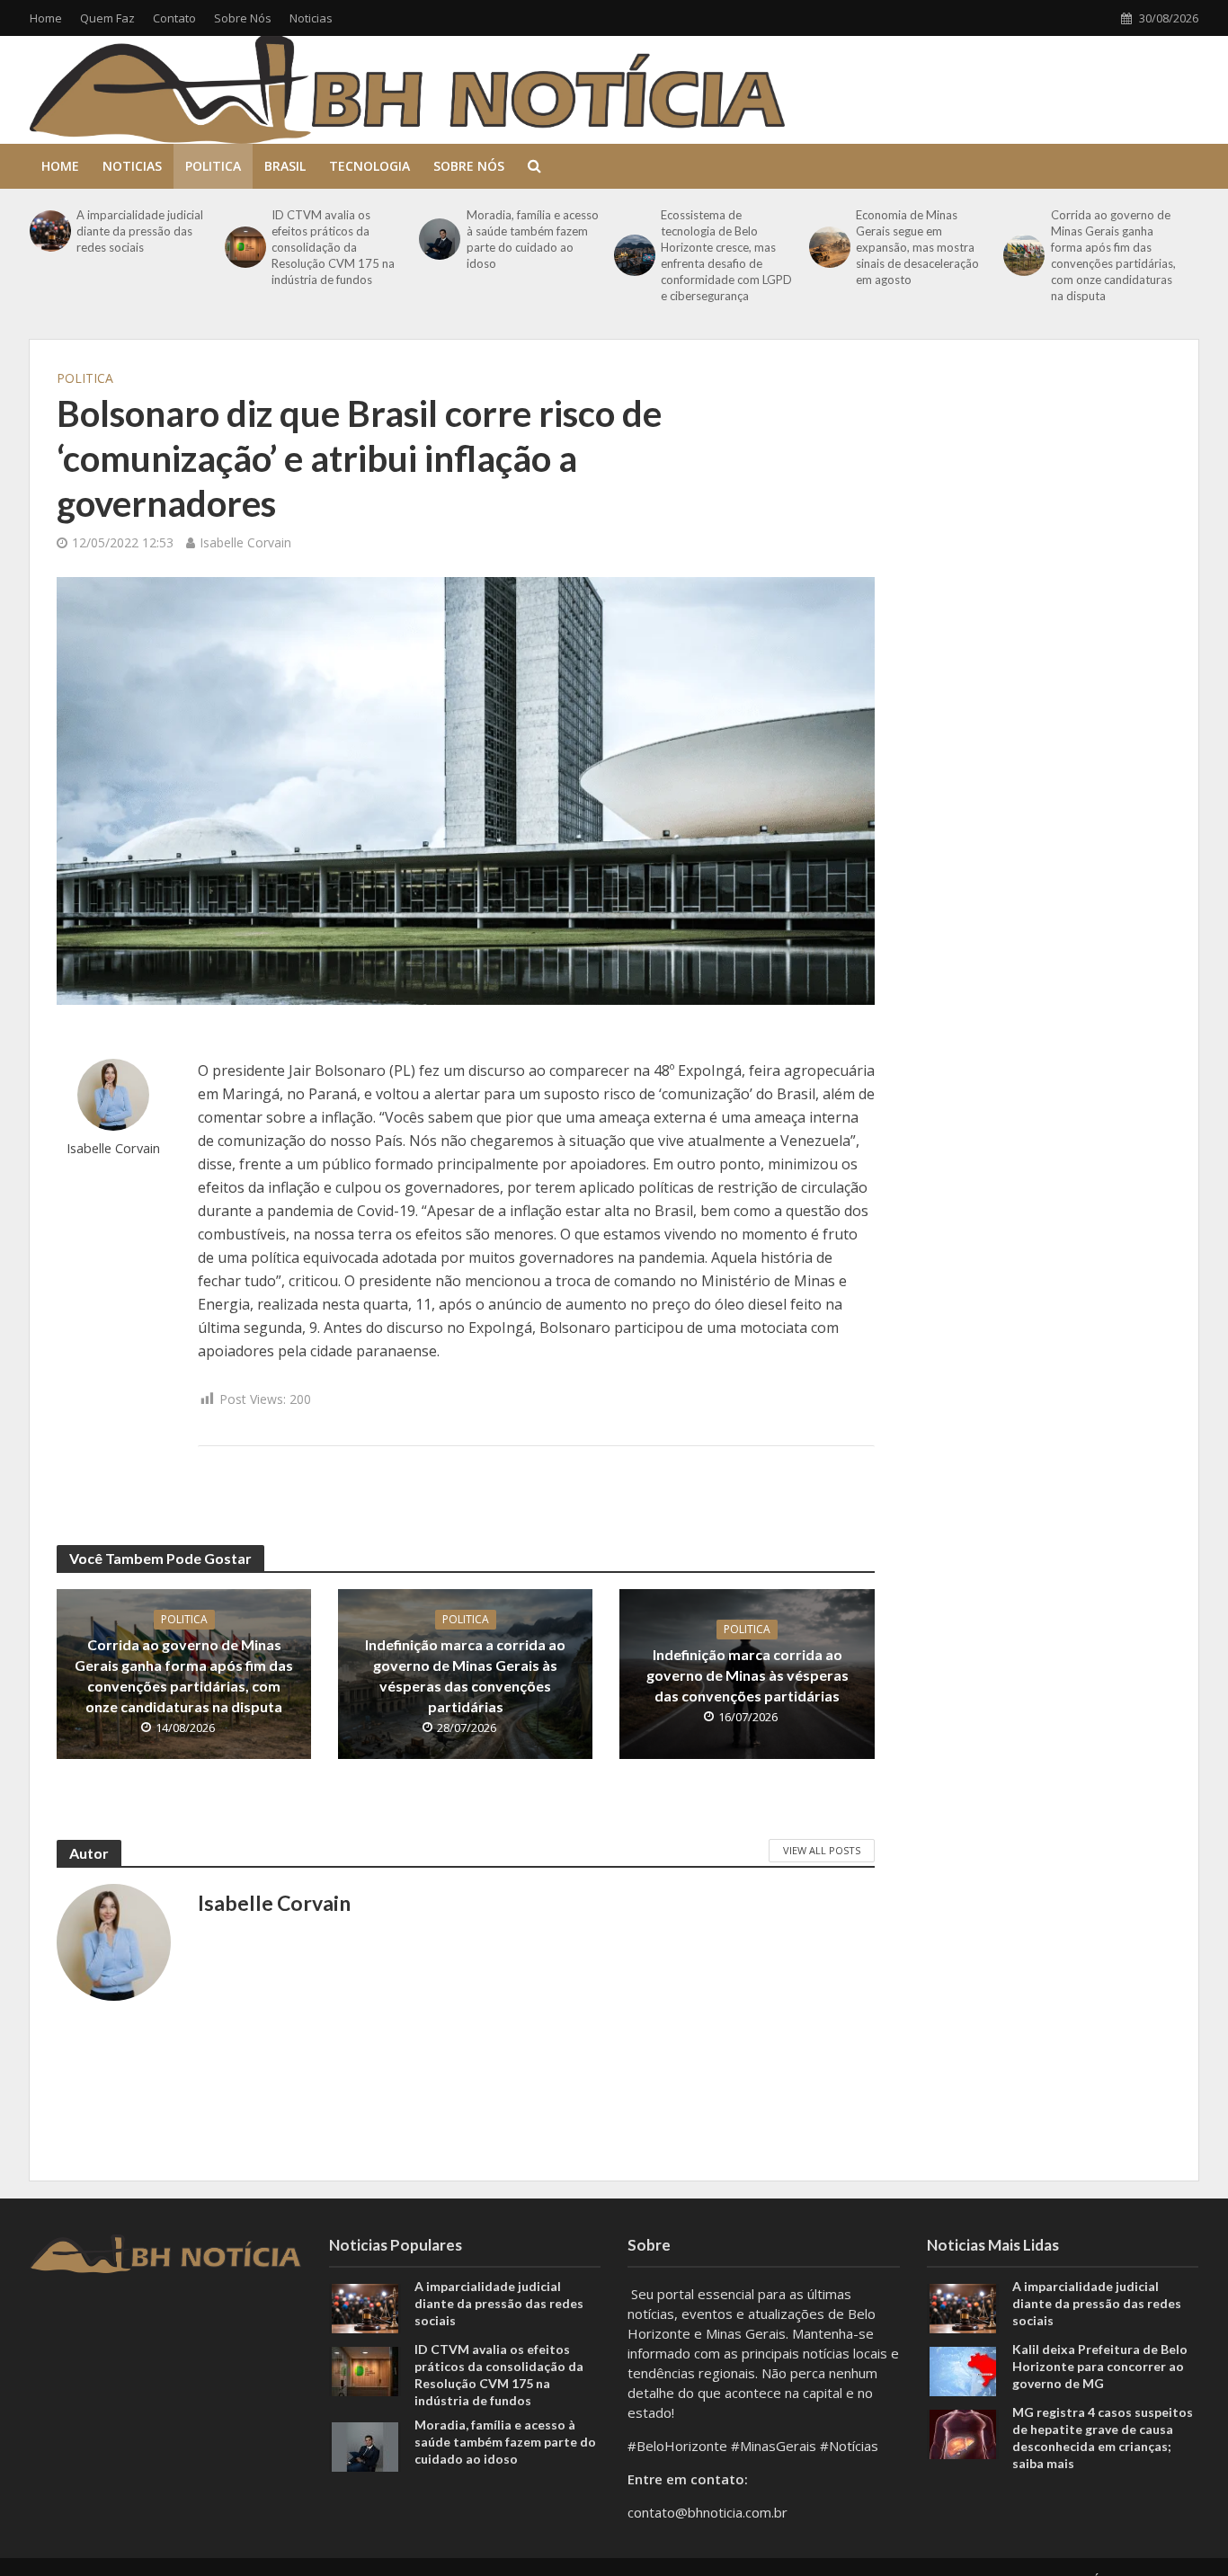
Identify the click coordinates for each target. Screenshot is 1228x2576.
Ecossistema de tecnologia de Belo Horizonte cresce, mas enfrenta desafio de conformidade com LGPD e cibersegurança (726, 255)
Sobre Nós (243, 18)
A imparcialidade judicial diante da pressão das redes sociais (140, 231)
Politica (213, 166)
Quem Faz (107, 18)
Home (46, 18)
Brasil (285, 166)
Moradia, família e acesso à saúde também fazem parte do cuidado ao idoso (533, 239)
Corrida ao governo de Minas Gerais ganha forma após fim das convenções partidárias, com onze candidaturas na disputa (1113, 255)
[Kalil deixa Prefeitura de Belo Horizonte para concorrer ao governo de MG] (963, 2369)
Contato (174, 18)
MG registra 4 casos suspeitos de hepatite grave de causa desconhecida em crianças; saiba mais (1103, 2438)
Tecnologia (369, 166)
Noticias (311, 18)
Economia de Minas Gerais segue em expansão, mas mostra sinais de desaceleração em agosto (917, 247)
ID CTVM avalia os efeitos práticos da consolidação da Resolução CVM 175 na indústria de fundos (333, 247)
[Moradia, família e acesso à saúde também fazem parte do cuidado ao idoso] (438, 239)
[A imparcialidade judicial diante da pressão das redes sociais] (49, 231)
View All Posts (822, 1850)
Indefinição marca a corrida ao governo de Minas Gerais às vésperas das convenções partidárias (465, 1675)
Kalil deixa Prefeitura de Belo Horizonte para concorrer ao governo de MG (1100, 2366)
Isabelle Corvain (245, 542)
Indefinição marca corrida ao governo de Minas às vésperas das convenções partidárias (747, 1675)
